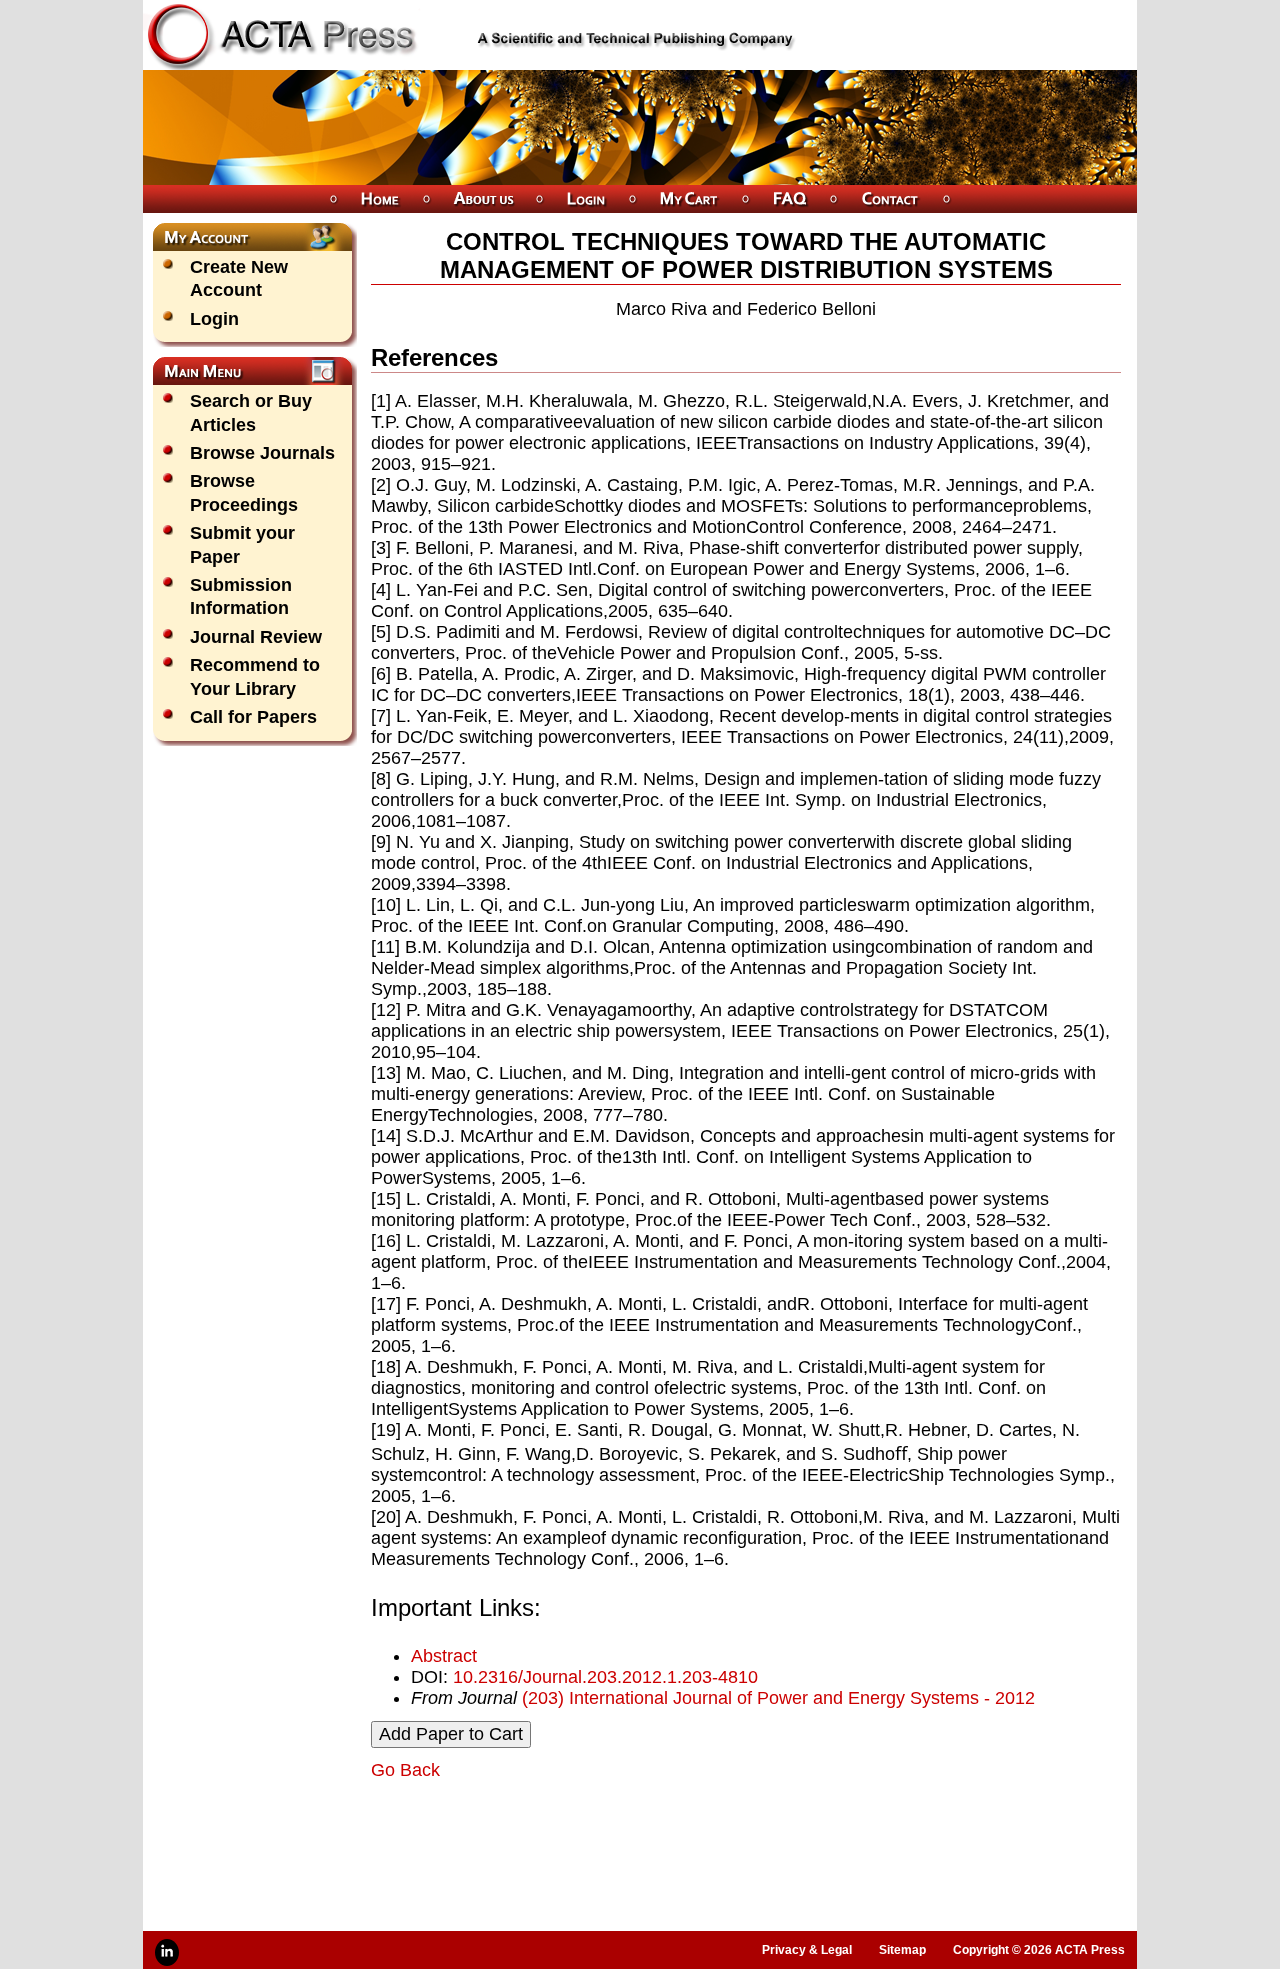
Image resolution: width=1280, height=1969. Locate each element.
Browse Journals (262, 453)
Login (214, 319)
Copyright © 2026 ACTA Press (1039, 1950)
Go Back (405, 1770)
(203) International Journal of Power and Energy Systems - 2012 (778, 1698)
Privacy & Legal (807, 1950)
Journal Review (256, 637)
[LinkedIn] (167, 1952)
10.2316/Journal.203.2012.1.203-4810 (605, 1677)
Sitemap (902, 1950)
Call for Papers (253, 717)
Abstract (444, 1656)
